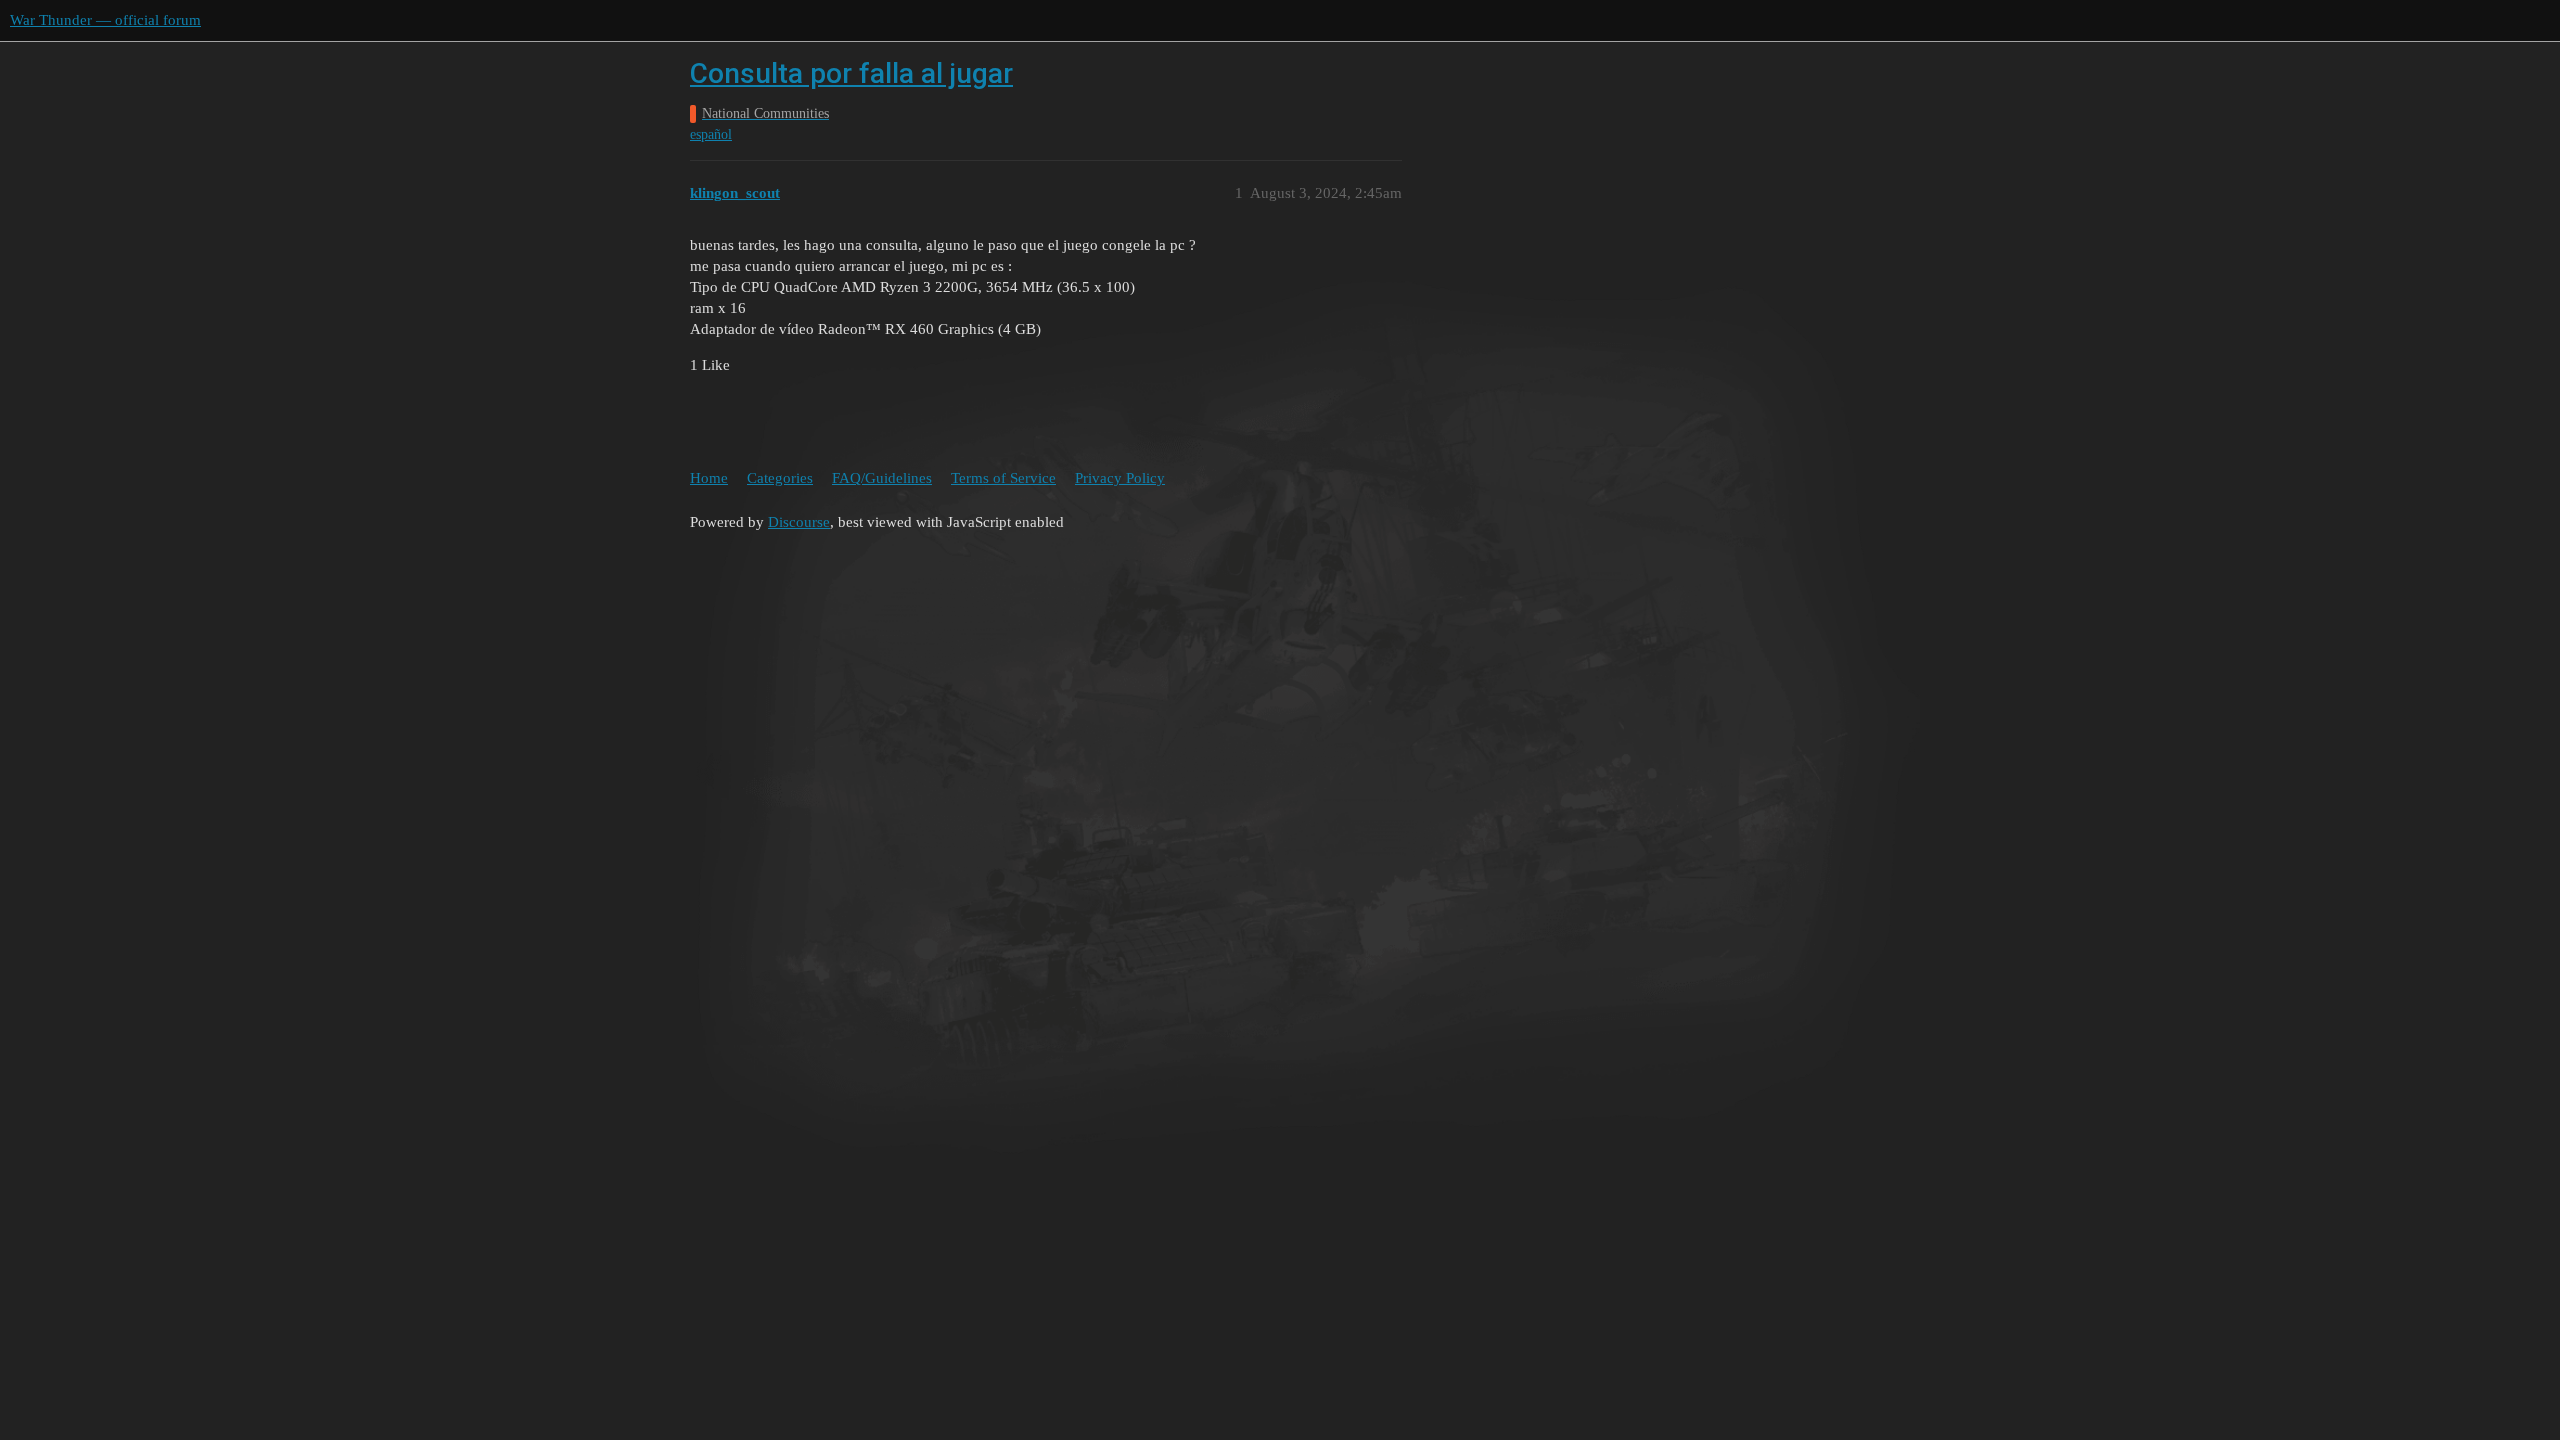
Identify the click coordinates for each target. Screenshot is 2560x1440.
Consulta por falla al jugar (851, 73)
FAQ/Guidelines (882, 478)
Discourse (799, 522)
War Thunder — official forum (105, 20)
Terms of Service (1003, 478)
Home (709, 478)
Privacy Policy (1120, 478)
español (711, 134)
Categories (780, 478)
